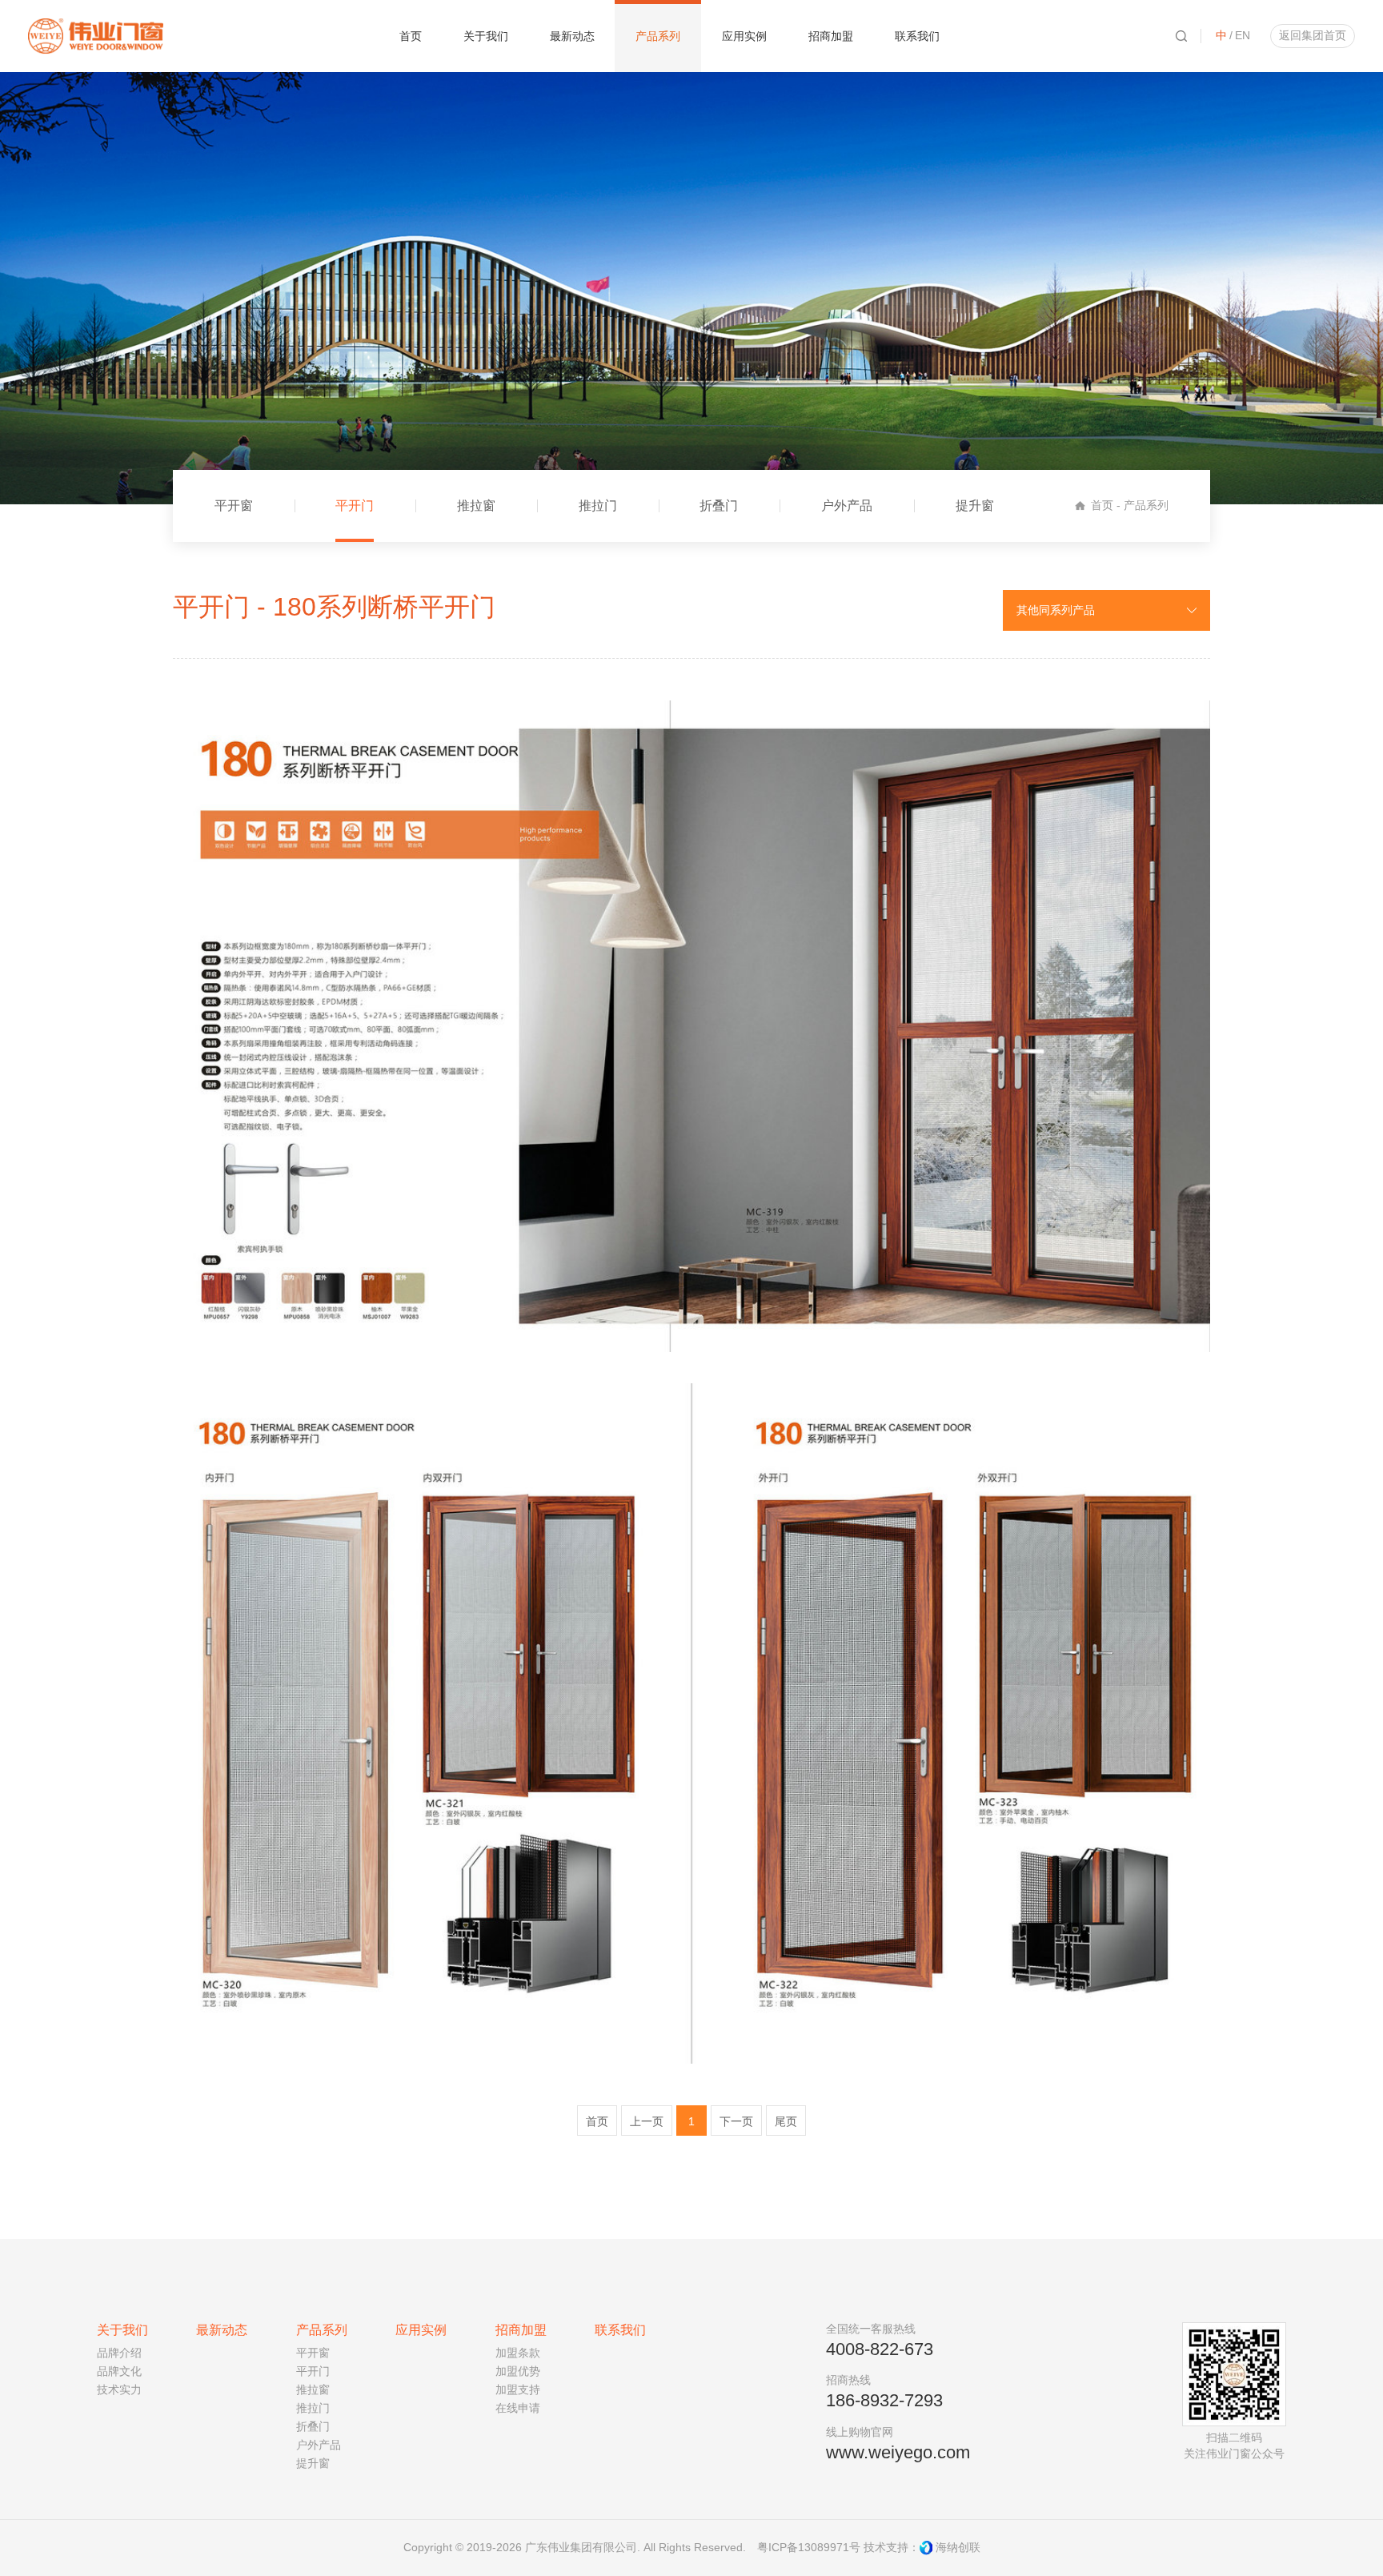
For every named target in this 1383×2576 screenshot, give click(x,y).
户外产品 (847, 506)
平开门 (355, 506)
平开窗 (234, 506)
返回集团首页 (1313, 35)
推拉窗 (476, 506)
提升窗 (975, 506)
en (1243, 35)
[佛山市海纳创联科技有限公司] (926, 2548)
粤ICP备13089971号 (809, 2547)
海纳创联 (958, 2547)
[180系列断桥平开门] (691, 1026)
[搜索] (1181, 36)
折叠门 (719, 506)
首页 (1102, 505)
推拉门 (598, 506)
